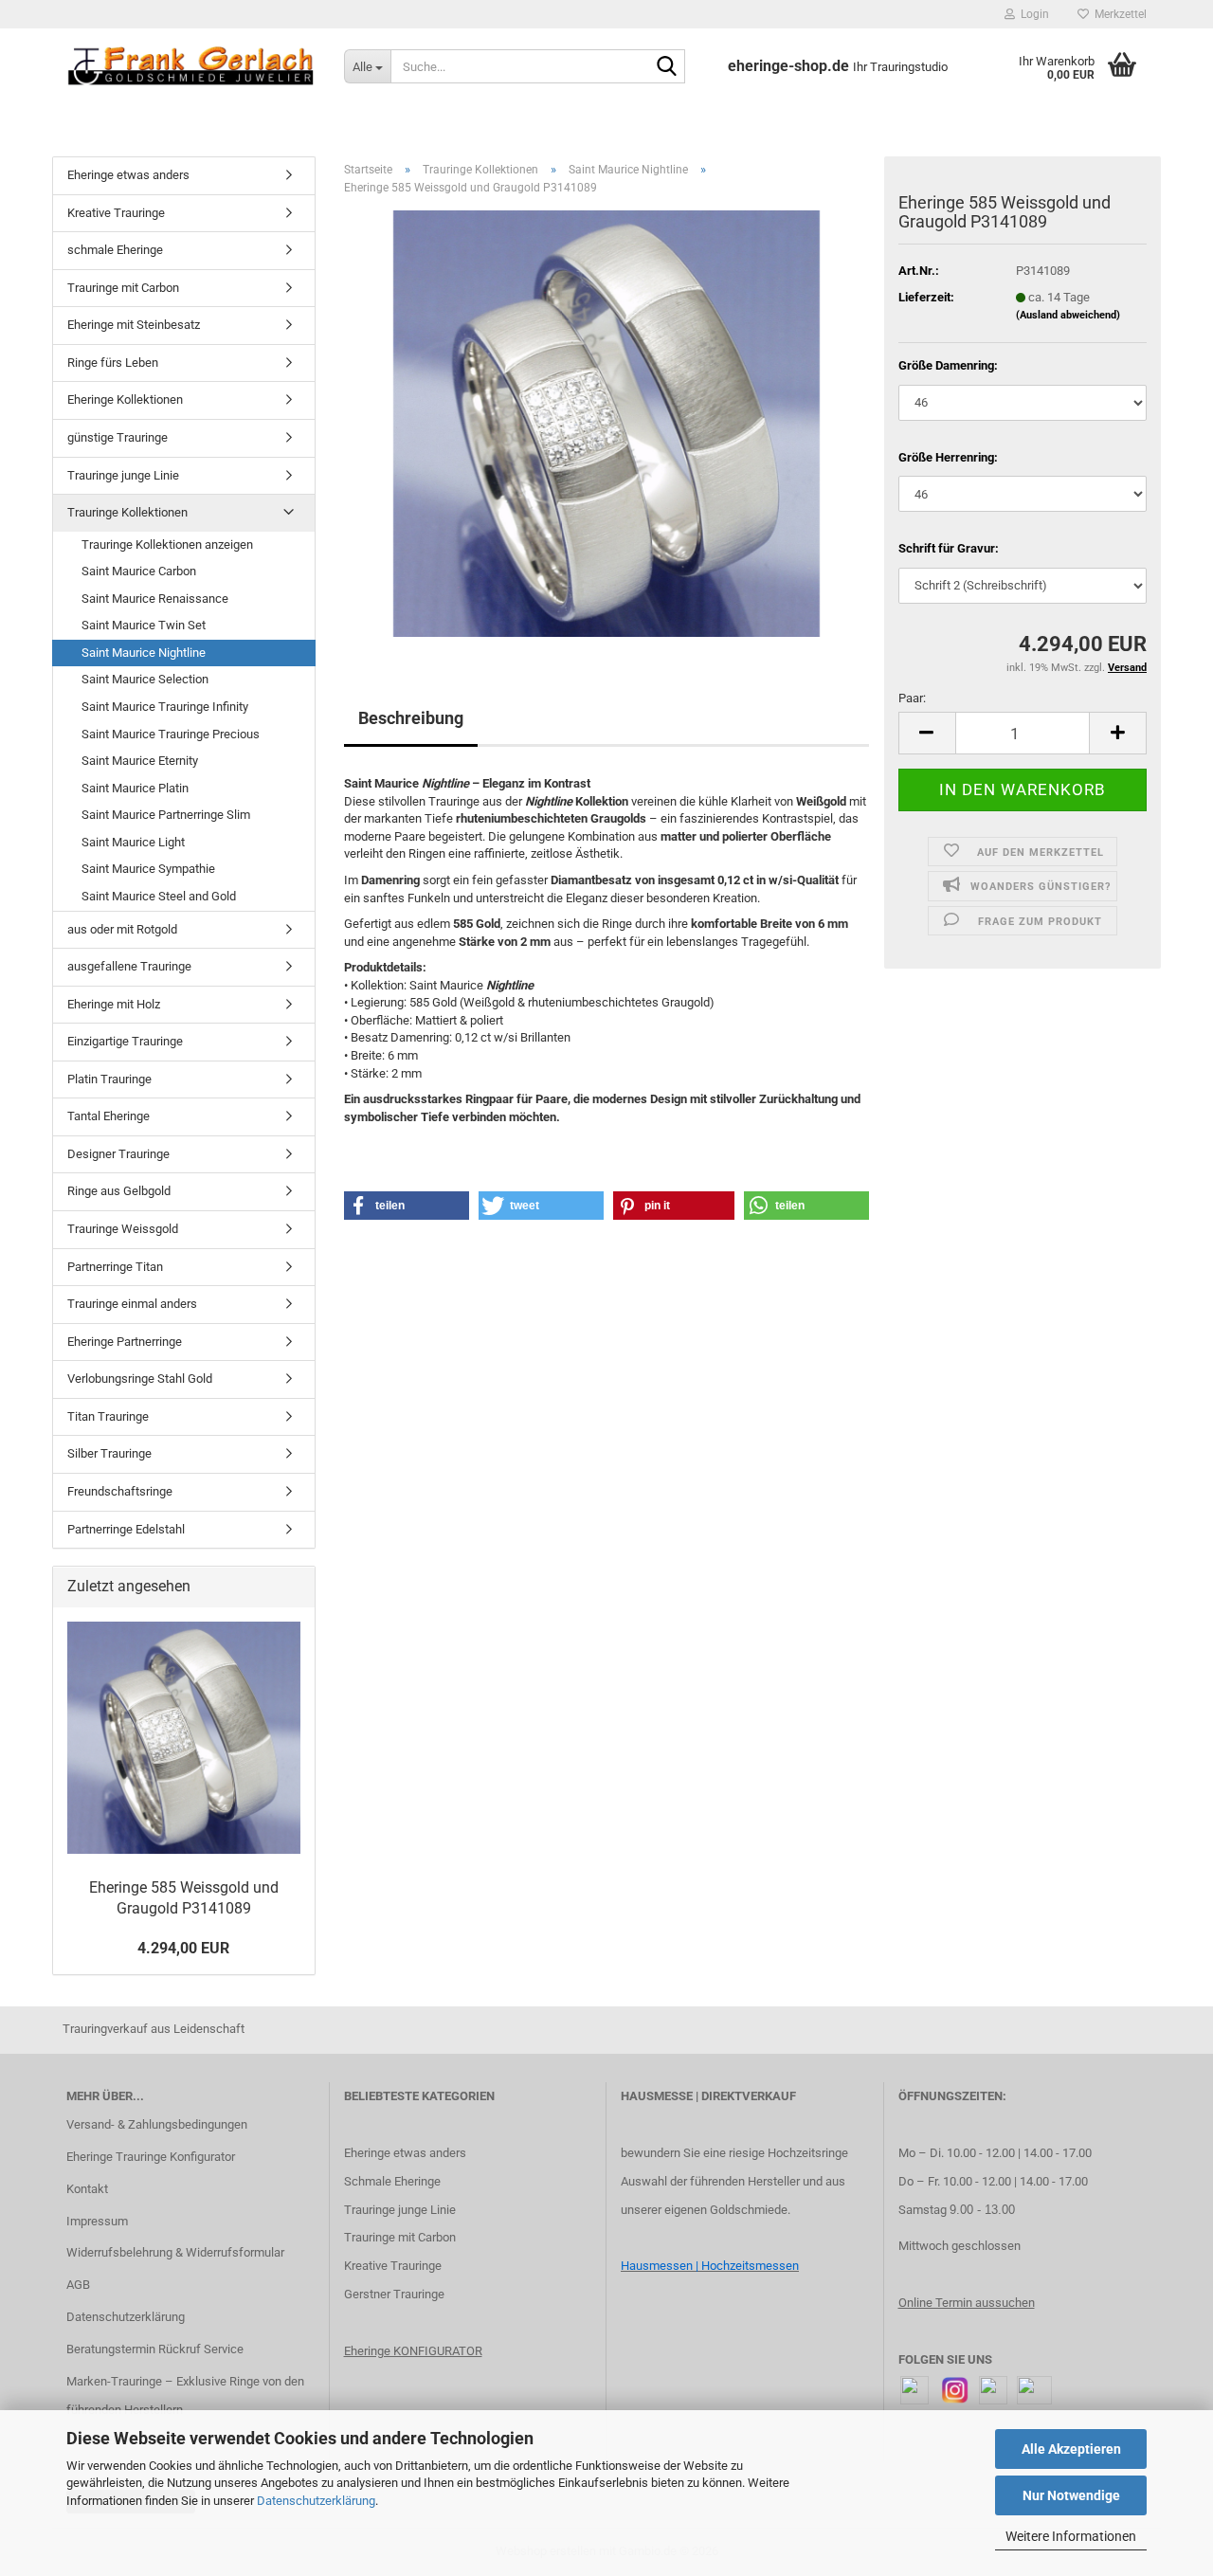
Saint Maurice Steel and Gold (159, 896)
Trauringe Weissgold (123, 1229)
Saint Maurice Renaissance (155, 599)
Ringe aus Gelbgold (119, 1191)
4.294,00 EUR (183, 1948)
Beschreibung (411, 718)
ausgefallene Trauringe (129, 966)
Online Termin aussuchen (967, 2303)
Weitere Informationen (1071, 2536)
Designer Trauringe (118, 1154)
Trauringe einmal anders (132, 1304)
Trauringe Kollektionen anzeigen (167, 544)
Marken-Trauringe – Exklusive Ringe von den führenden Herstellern (185, 2395)
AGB (78, 2285)
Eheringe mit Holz (114, 1004)
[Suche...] (667, 67)
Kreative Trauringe (116, 213)
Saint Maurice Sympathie (148, 869)
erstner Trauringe (398, 2294)
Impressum (97, 2221)
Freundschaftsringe (120, 1491)
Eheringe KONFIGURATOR (413, 2351)
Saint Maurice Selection (145, 679)
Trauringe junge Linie (123, 475)
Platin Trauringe (109, 1079)
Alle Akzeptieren (1071, 2449)
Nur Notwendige (1071, 2495)
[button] (927, 733)
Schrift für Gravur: (949, 548)
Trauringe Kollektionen (127, 512)
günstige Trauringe (118, 437)
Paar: (912, 698)
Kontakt (87, 2189)
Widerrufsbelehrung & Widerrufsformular (175, 2252)
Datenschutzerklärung (316, 2501)
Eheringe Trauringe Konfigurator (151, 2157)
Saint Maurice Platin (135, 788)
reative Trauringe (397, 2266)
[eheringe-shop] (191, 66)
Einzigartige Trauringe (125, 1041)
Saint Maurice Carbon (139, 571)
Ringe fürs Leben (113, 363)
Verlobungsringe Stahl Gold (140, 1379)
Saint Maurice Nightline (144, 653)
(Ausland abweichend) (1068, 315)
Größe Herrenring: (948, 457)
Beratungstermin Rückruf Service (155, 2349)
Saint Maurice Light (133, 842)
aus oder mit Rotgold (122, 929)
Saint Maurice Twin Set (144, 625)
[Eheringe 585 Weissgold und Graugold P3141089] (606, 423)
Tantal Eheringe (109, 1116)
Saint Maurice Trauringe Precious (171, 734)
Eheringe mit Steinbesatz (134, 325)
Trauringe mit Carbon (123, 288)
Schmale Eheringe (392, 2181)
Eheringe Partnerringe (125, 1342)
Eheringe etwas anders (128, 175)
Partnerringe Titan (115, 1267)
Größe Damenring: (948, 365)
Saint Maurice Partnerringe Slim (166, 815)
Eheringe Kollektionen (125, 399)
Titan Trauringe (108, 1416)
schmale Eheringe (115, 250)
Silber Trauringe (109, 1453)
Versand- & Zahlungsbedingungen (157, 2124)
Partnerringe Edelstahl (126, 1529)
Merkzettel (1118, 14)
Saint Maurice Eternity (140, 761)
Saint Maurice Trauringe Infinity (165, 707)
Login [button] (1032, 14)
